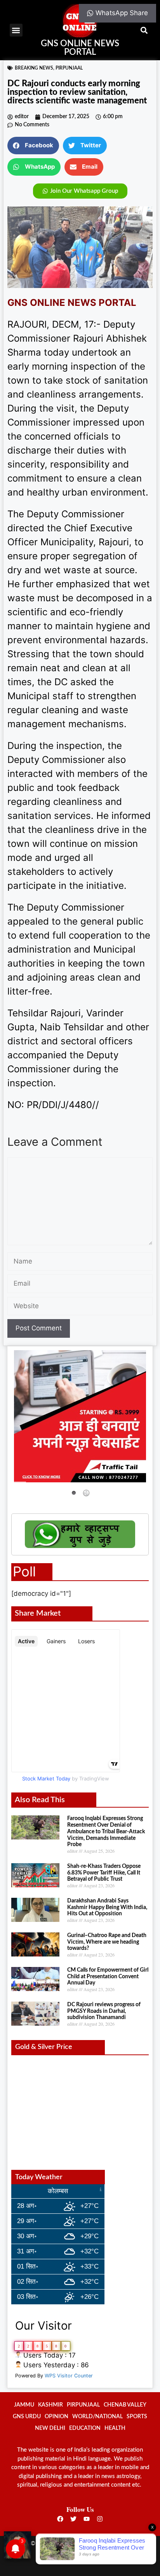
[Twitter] (73, 2519)
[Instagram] (100, 2519)
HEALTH (115, 2428)
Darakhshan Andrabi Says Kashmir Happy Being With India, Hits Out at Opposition (107, 1908)
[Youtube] (87, 2519)
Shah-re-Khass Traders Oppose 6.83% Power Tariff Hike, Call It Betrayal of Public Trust (104, 1873)
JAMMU (24, 2405)
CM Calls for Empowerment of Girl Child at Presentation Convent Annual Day (108, 1977)
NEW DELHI (50, 2428)
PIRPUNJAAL (69, 68)
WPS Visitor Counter (69, 2376)
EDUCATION (85, 2428)
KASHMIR (50, 2405)
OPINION (57, 2417)
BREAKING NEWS (34, 68)
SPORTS (137, 2417)
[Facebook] (60, 2519)
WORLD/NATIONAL (97, 2417)
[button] (16, 30)
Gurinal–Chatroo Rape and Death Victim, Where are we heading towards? (107, 1942)
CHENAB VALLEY (125, 2405)
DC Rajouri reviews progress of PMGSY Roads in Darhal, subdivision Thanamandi (104, 2011)
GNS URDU (27, 2417)
